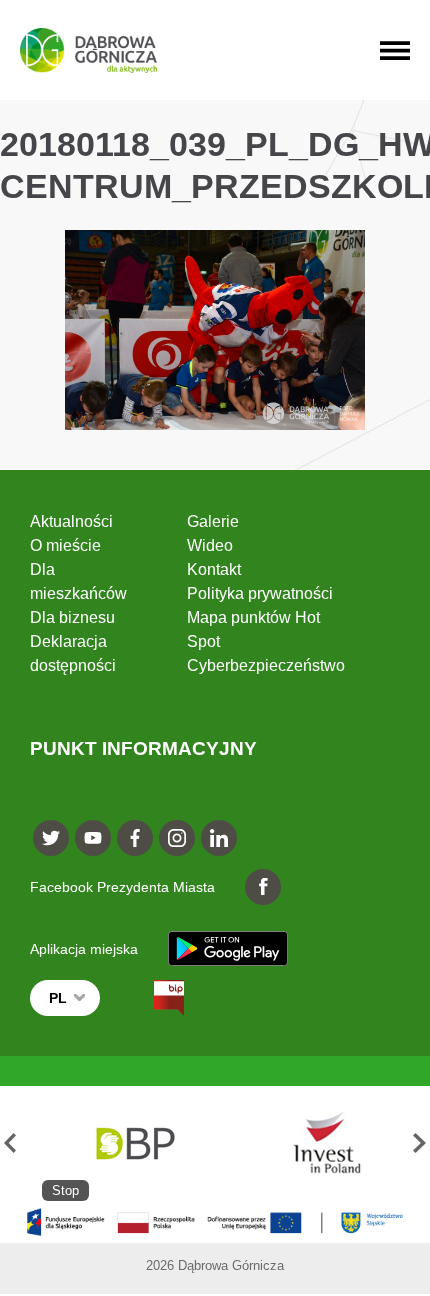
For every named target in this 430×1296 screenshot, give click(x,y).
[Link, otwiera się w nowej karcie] (151, 998)
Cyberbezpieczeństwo (266, 665)
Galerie (213, 521)
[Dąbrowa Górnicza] (88, 50)
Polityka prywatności (260, 593)
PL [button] (58, 998)
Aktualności (71, 521)
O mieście (65, 545)
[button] (10, 1143)
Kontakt (214, 569)
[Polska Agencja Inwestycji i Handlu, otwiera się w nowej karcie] (318, 1143)
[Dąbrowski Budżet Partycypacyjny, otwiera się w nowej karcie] (134, 1143)
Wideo (210, 545)
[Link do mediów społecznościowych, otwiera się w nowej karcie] (51, 838)
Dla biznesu (72, 617)
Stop (65, 1190)
